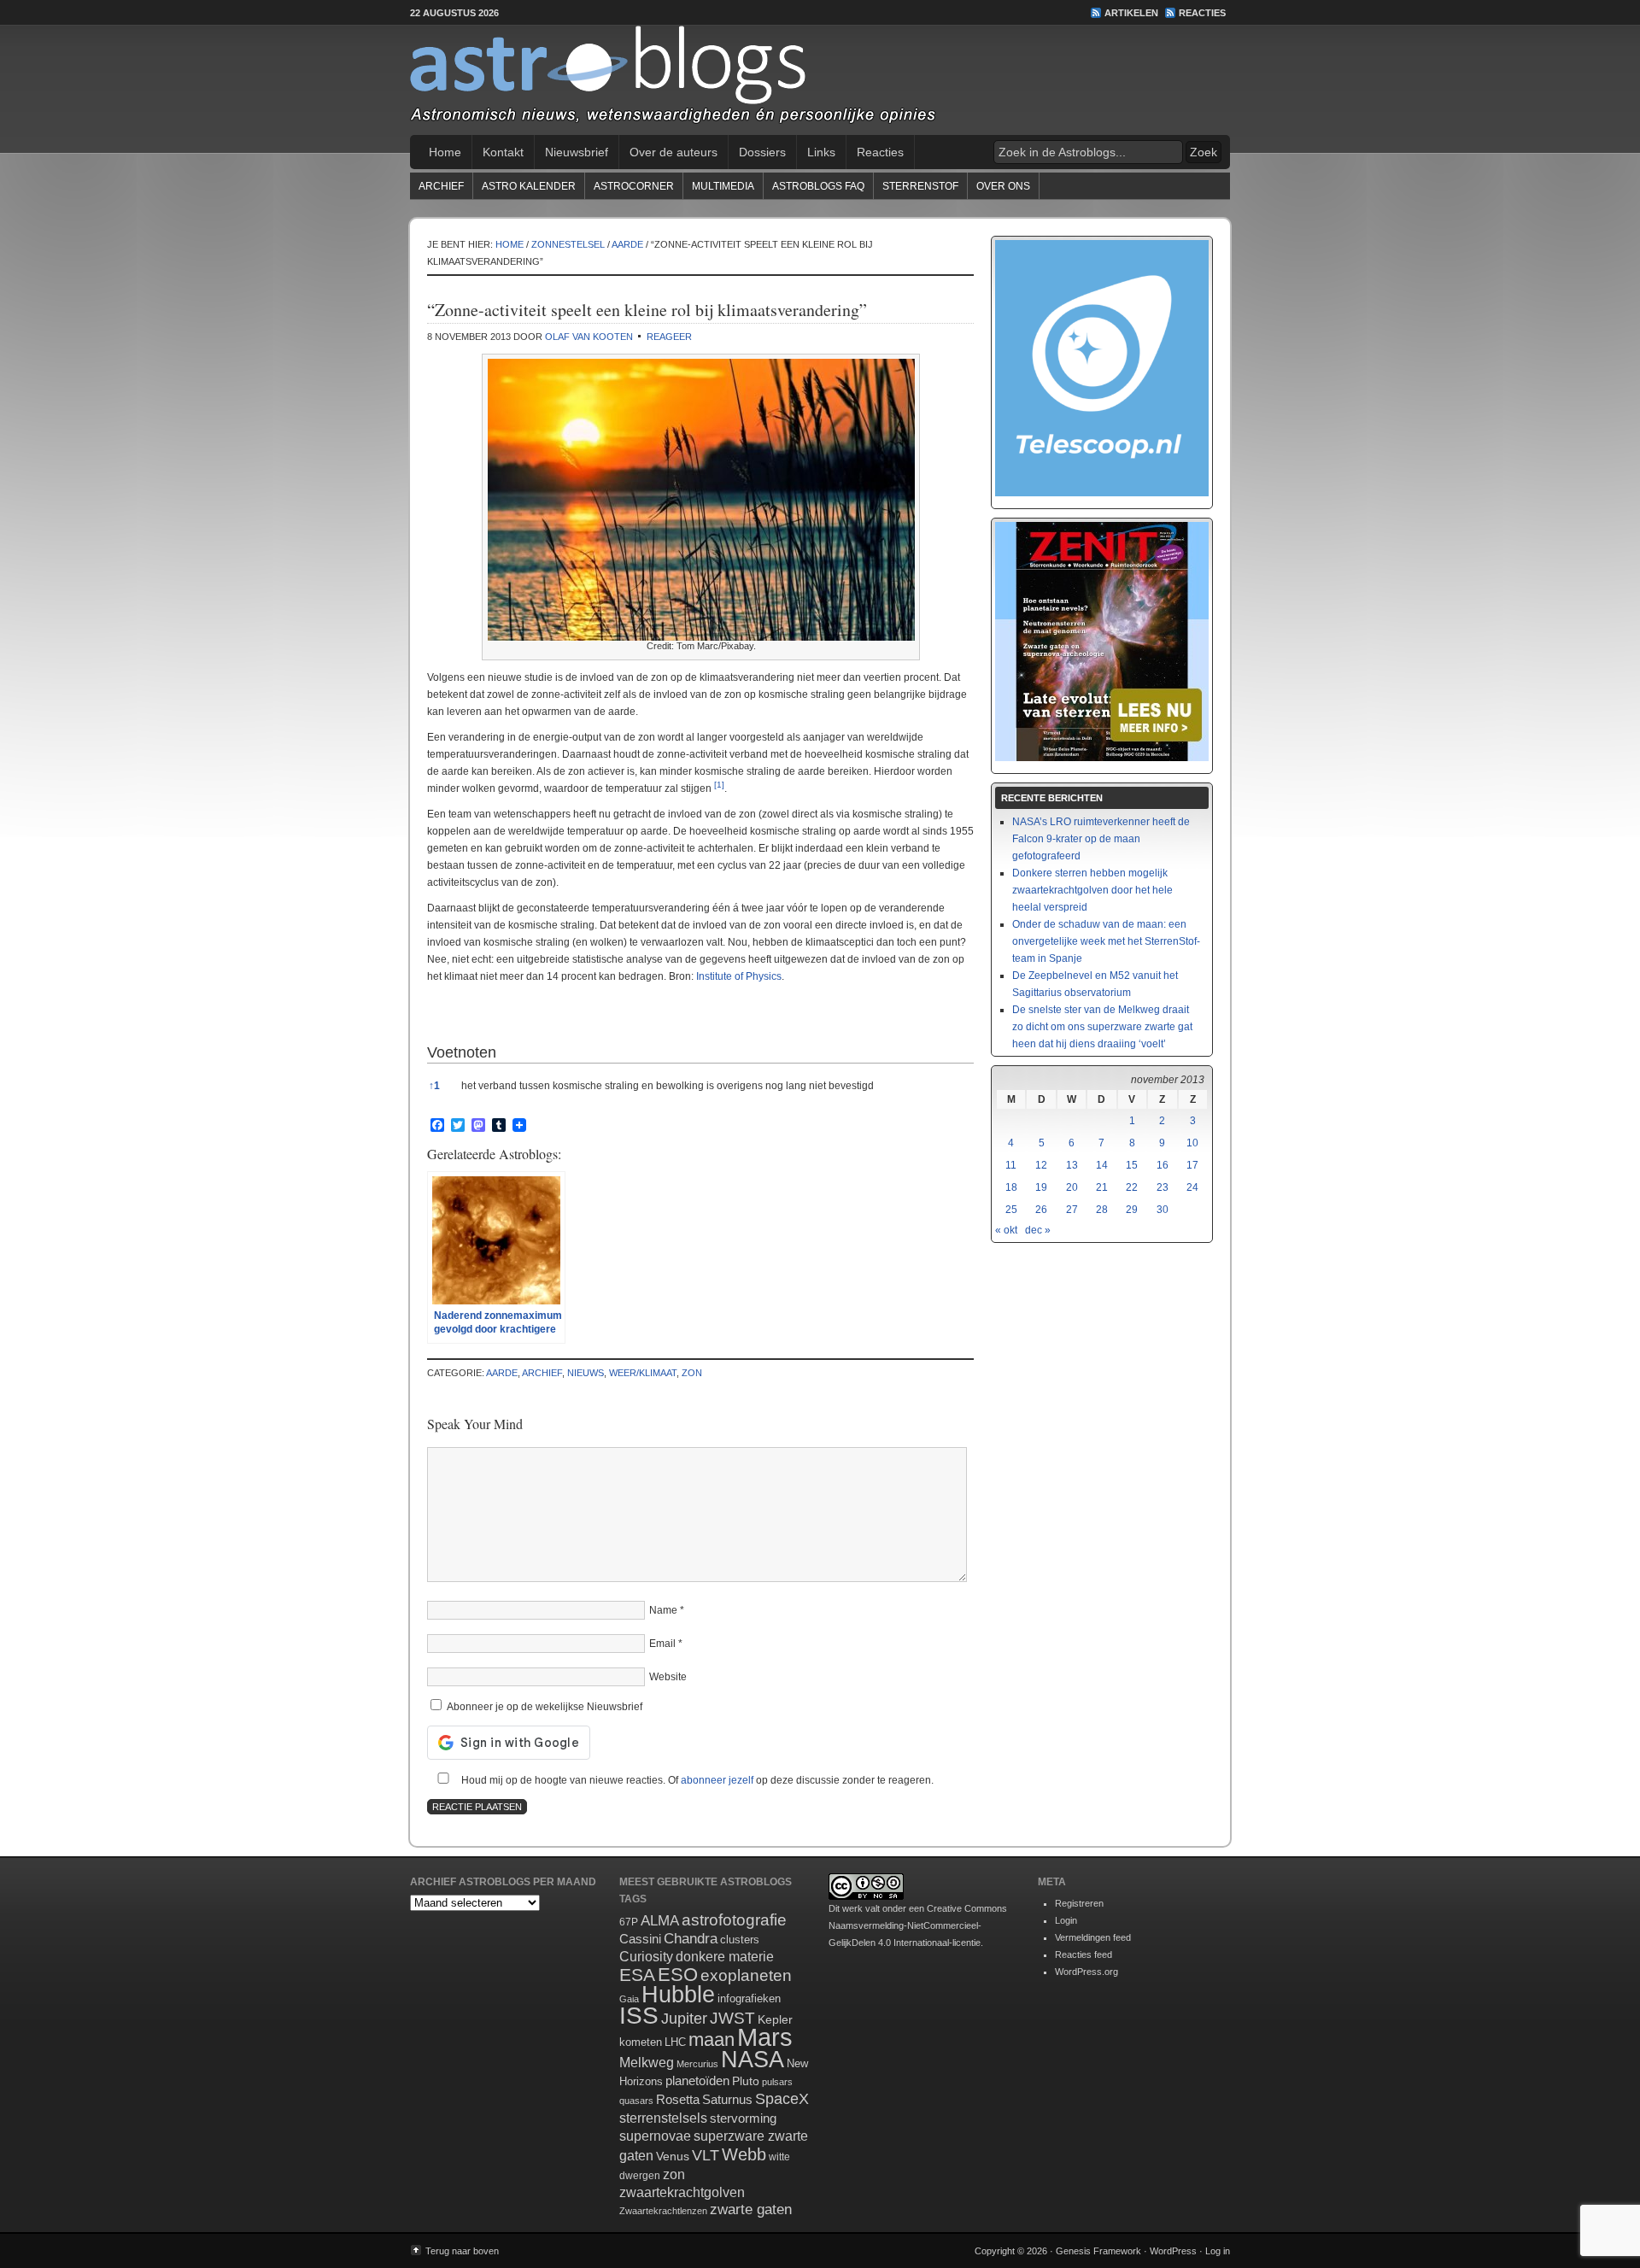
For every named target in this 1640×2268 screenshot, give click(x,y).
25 (1011, 1210)
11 (1011, 1165)
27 (1072, 1210)
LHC (675, 2042)
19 (1041, 1187)
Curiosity (646, 1957)
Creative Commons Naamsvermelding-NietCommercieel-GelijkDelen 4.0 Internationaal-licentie (918, 1925)
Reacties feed (1084, 1954)
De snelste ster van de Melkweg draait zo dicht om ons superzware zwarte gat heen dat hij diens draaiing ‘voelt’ (1102, 1027)
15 (1132, 1165)
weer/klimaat (643, 1373)
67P (629, 1922)
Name (663, 1610)
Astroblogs (820, 80)
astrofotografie (734, 1920)
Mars (765, 2037)
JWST (732, 2018)
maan (712, 2039)
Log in (1218, 2251)
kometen (641, 2042)
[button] (719, 788)
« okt (1006, 1230)
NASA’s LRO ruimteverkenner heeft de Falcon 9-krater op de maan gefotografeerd (1101, 839)
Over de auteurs (674, 152)
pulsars (777, 2082)
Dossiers (762, 152)
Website (668, 1677)
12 (1041, 1165)
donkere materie (725, 1957)
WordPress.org (1086, 1972)
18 (1011, 1187)
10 (1192, 1143)
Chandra (691, 1939)
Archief (441, 186)
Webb (744, 2154)
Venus (673, 2156)
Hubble (678, 1994)
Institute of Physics (739, 976)
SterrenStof (920, 186)
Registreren (1079, 1903)
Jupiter (684, 2019)
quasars (636, 2101)
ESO (678, 1975)
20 (1072, 1187)
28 (1102, 1210)
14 (1102, 1165)
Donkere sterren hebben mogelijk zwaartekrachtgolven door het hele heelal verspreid (1092, 890)
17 (1192, 1165)
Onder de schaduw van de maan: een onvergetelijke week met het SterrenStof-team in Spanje (1106, 941)
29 (1132, 1210)
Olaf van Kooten (589, 337)
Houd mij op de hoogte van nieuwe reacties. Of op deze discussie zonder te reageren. (696, 1780)
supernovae (655, 2136)
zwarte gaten (751, 2209)
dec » (1038, 1230)
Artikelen (1131, 13)
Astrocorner (634, 186)
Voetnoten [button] (462, 1052)
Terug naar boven (462, 2251)
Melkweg (647, 2062)
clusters (740, 1940)
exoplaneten (746, 1975)
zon (692, 1373)
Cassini (640, 1939)
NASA (753, 2060)
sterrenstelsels (663, 2118)
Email (662, 1644)
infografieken (749, 1998)
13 (1072, 1165)
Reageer (669, 337)
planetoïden (697, 2080)
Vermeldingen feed (1093, 1937)
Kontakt (503, 152)
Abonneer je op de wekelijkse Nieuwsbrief (543, 1707)
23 (1163, 1187)
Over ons (1003, 186)
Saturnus (727, 2099)
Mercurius (697, 2064)
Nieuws (586, 1373)
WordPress (1173, 2251)
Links (821, 152)
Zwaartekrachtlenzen (663, 2211)
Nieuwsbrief (577, 152)
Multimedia (723, 186)
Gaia (629, 1999)
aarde (502, 1373)
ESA (637, 1975)
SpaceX (782, 2099)
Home (445, 152)
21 (1102, 1187)
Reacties (1202, 13)
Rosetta (678, 2099)
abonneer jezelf (717, 1780)
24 (1192, 1187)
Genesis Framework (1098, 2251)
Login (1066, 1920)
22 (1132, 1187)
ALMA (660, 1921)
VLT (706, 2155)
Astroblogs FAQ (818, 186)
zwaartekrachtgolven (682, 2192)
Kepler (775, 2019)
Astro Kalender (529, 186)
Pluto (746, 2081)
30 (1163, 1210)
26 (1041, 1210)
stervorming (743, 2118)
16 (1163, 1165)
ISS (639, 2016)
